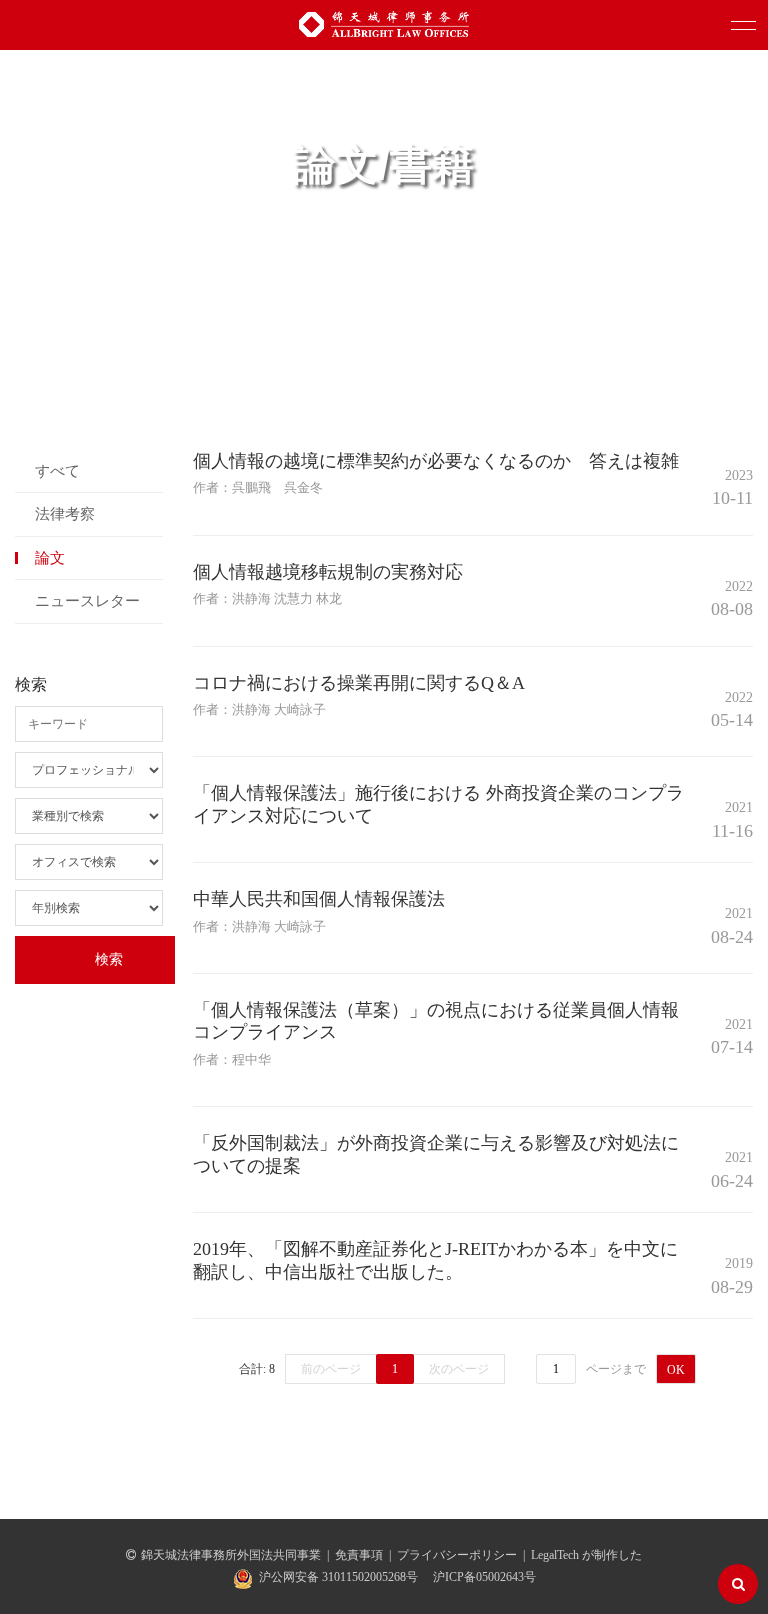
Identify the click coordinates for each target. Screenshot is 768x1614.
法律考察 (65, 514)
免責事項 (359, 1555)
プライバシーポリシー (457, 1555)
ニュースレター (87, 601)
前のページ (331, 1369)
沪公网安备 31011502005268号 (338, 1577)
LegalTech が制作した (586, 1555)
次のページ (459, 1369)
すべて (57, 471)
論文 (50, 558)
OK (676, 1370)
